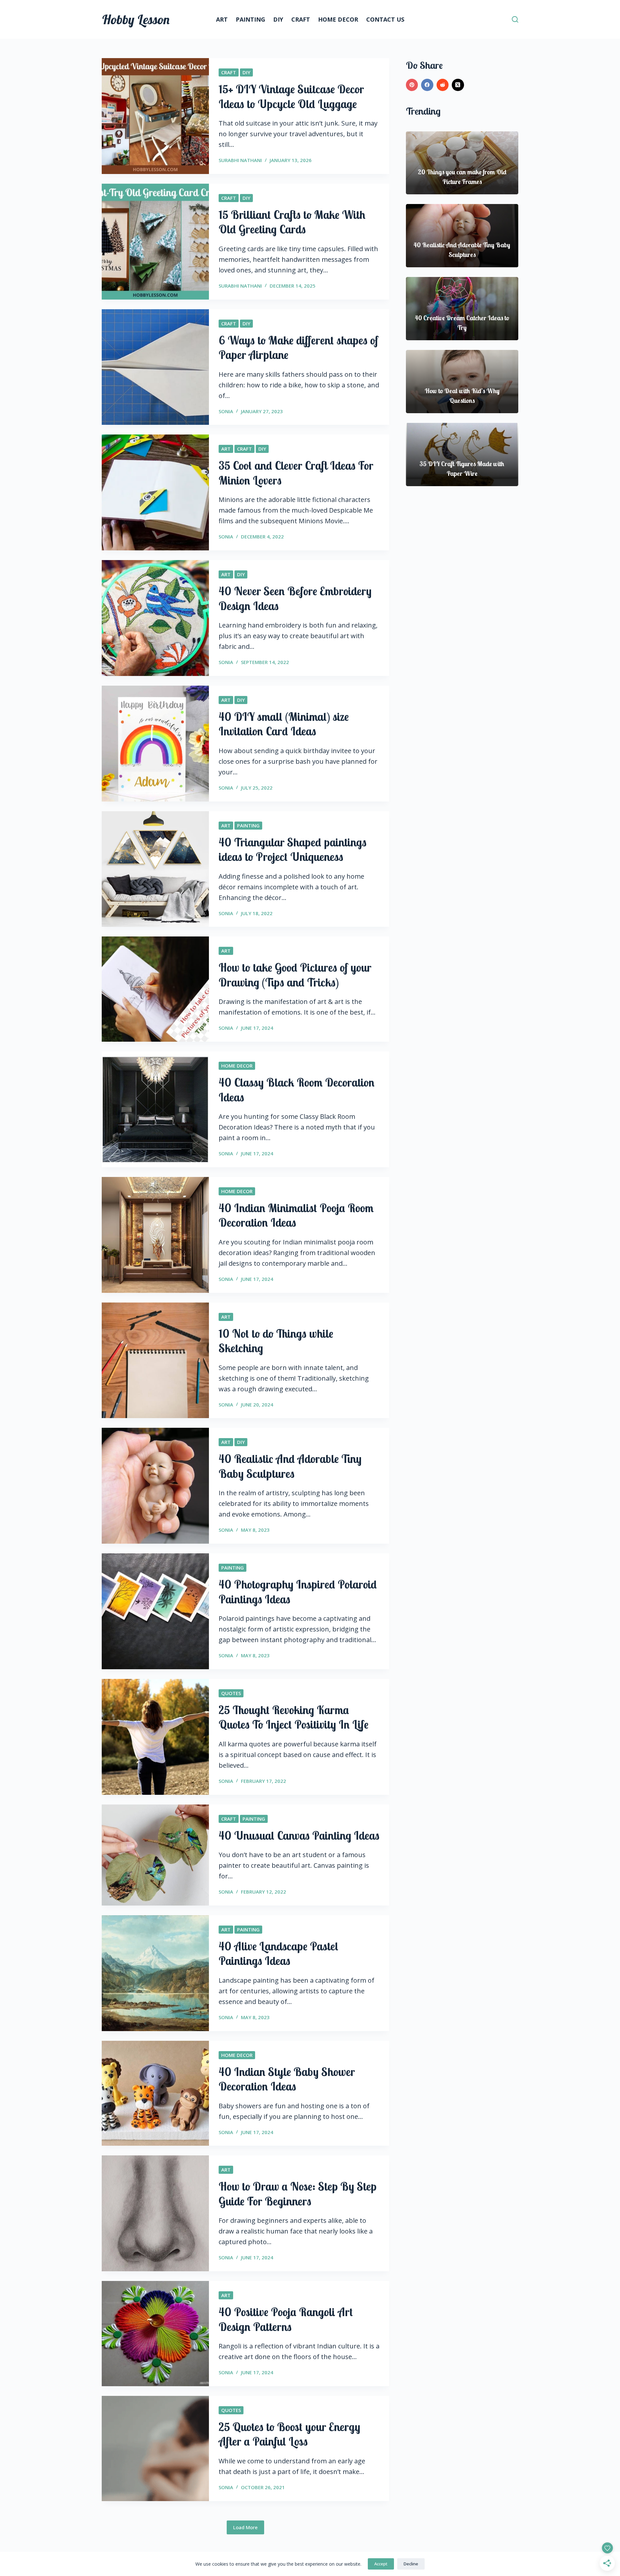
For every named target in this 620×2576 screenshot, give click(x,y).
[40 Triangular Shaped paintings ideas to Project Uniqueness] (155, 869)
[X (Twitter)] (458, 85)
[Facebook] (427, 85)
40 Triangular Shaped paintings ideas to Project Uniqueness (293, 850)
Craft (301, 19)
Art (222, 19)
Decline (411, 2564)
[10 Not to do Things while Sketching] (155, 1360)
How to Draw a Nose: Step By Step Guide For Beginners (298, 2194)
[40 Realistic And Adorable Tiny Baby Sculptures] (155, 1486)
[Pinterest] (412, 85)
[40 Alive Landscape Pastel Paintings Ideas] (155, 1973)
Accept (381, 2564)
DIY (278, 19)
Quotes (231, 1693)
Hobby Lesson (136, 19)
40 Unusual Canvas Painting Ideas (299, 1835)
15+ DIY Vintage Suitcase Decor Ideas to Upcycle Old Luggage (291, 97)
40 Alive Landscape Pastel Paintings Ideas (279, 1954)
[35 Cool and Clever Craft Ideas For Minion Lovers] (155, 492)
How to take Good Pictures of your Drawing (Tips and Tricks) (295, 975)
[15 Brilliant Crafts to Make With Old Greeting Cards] (155, 242)
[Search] (515, 19)
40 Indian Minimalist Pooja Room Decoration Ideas (296, 1215)
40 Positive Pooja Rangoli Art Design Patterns (286, 2319)
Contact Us (385, 19)
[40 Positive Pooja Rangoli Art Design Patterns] (155, 2334)
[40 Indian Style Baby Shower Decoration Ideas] (155, 2093)
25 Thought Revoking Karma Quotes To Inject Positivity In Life (294, 1717)
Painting (250, 19)
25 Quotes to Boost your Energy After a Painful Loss (289, 2434)
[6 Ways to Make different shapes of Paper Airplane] (155, 367)
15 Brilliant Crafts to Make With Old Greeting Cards (292, 222)
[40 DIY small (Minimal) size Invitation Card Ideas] (155, 744)
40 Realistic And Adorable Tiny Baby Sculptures (290, 1466)
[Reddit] (443, 85)
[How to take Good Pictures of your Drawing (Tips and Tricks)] (155, 989)
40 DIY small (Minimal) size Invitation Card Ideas (284, 724)
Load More (245, 2527)
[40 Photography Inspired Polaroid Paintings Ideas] (155, 1611)
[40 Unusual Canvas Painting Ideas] (155, 1855)
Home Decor (338, 19)
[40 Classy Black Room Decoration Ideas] (155, 1109)
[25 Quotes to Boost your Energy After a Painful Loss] (155, 2448)
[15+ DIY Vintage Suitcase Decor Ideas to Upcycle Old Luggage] (155, 116)
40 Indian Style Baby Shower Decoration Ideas (287, 2079)
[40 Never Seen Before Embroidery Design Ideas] (155, 618)
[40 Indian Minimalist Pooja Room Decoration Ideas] (155, 1235)
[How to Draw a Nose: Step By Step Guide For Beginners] (155, 2213)
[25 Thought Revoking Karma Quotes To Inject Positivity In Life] (155, 1737)
